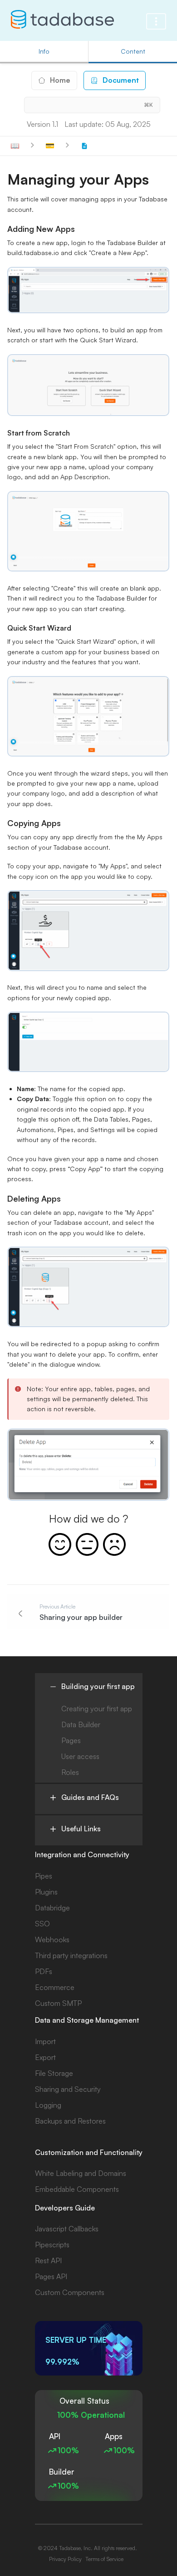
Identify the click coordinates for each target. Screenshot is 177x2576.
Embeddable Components (77, 2189)
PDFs (44, 1971)
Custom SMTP (58, 2003)
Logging (48, 2105)
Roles (70, 1772)
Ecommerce (55, 1987)
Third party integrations (71, 1955)
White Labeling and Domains (81, 2173)
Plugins (46, 1892)
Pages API (51, 2276)
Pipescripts (52, 2245)
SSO (42, 1924)
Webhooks (52, 1940)
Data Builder (81, 1724)
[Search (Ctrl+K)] (92, 105)
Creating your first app (97, 1709)
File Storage (54, 2073)
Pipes (44, 1876)
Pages (71, 1740)
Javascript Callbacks (67, 2229)
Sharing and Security (68, 2089)
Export (45, 2057)
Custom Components (70, 2292)
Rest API (48, 2260)
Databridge (52, 1908)
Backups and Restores (70, 2121)
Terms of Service (104, 2559)
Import (45, 2041)
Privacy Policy (65, 2559)
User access (80, 1756)
